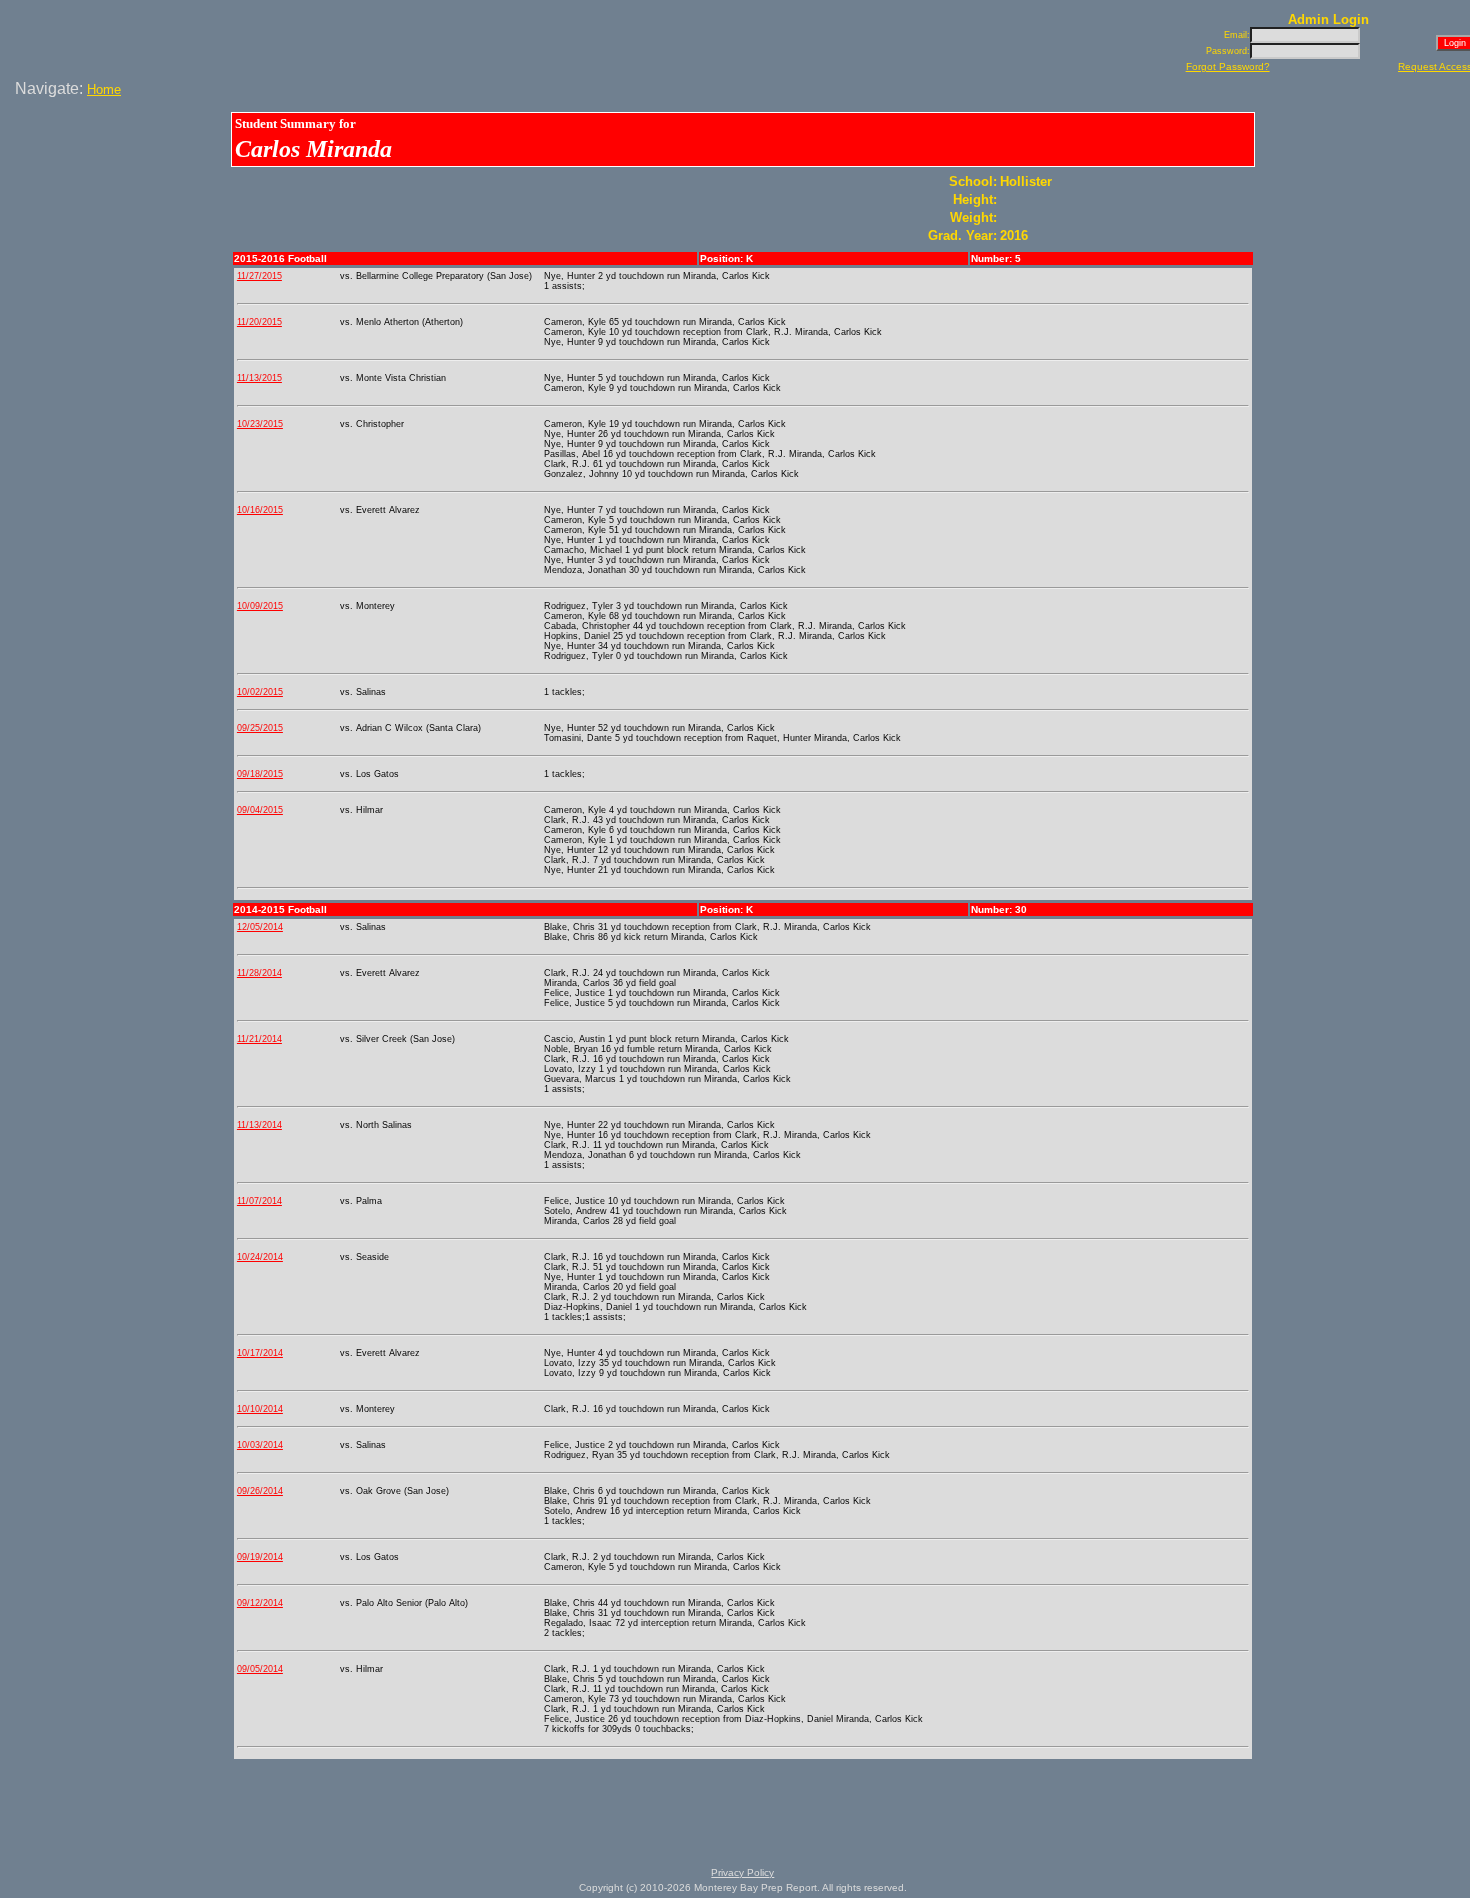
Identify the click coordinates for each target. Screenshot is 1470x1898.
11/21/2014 (259, 1039)
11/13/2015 (259, 378)
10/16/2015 (260, 510)
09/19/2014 (260, 1557)
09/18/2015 (260, 774)
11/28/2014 (259, 973)
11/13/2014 (259, 1125)
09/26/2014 (260, 1491)
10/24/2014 (260, 1257)
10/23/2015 (260, 424)
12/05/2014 (260, 927)
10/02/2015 (260, 692)
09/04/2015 (260, 810)
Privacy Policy (742, 1872)
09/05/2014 (260, 1669)
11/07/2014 (259, 1201)
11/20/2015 (259, 322)
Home (104, 89)
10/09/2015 (260, 606)
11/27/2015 (259, 276)
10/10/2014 (260, 1409)
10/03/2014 (260, 1445)
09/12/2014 (260, 1603)
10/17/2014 (260, 1353)
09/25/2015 (260, 728)
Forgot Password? (1228, 66)
